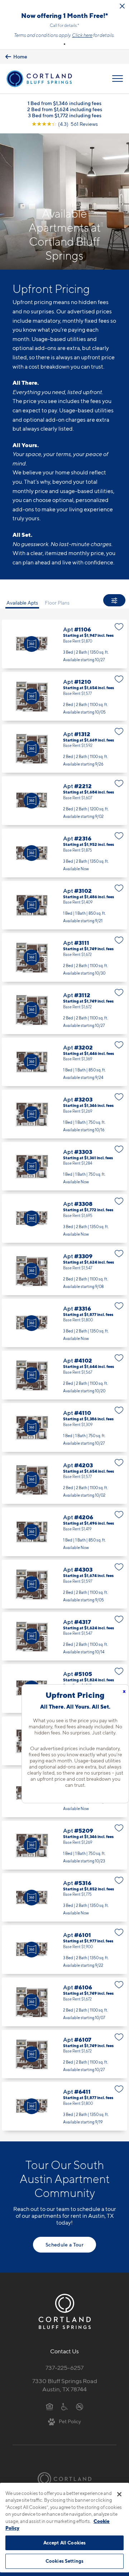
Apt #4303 (64, 1584)
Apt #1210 (64, 696)
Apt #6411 (64, 2106)
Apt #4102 (64, 1375)
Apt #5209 (64, 1845)
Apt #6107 (64, 2054)
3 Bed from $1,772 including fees (65, 115)
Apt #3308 (64, 1218)
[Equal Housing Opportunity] (50, 2406)
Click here (82, 35)
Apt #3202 (64, 1062)
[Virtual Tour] (32, 644)
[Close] (119, 2494)
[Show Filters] (114, 600)
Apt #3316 (64, 1323)
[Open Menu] (118, 79)
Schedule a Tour (64, 2244)
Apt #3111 (64, 957)
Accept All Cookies (64, 2543)
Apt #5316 (64, 1898)
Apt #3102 (64, 905)
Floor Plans (57, 603)
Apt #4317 (64, 1637)
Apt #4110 (64, 1427)
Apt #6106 (64, 2002)
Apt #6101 (64, 1950)
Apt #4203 (64, 1480)
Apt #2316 (64, 853)
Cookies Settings (64, 2561)
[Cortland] (64, 2479)
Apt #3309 (64, 1271)
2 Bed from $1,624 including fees (65, 109)
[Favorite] (119, 627)
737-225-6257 (64, 2368)
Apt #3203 (64, 1114)
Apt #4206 (64, 1532)
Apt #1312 (64, 749)
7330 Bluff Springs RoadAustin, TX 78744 (65, 2385)
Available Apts (22, 603)
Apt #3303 (64, 1166)
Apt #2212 (64, 801)
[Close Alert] (122, 6)
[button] (64, 44)
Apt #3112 (64, 1010)
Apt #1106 (64, 644)
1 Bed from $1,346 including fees (64, 103)
